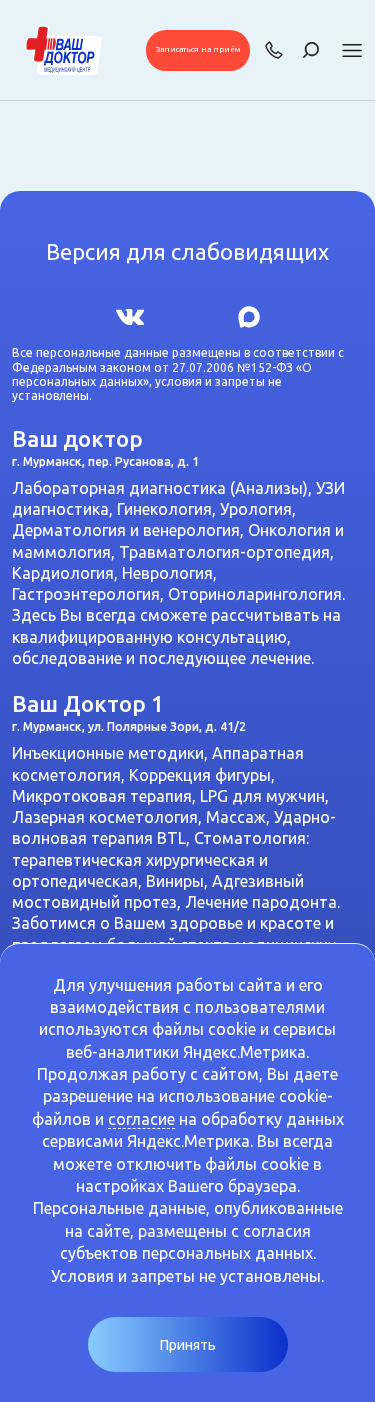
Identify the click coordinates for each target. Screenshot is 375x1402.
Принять (188, 1345)
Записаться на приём (198, 49)
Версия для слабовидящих (187, 252)
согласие (141, 1119)
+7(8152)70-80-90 (274, 50)
